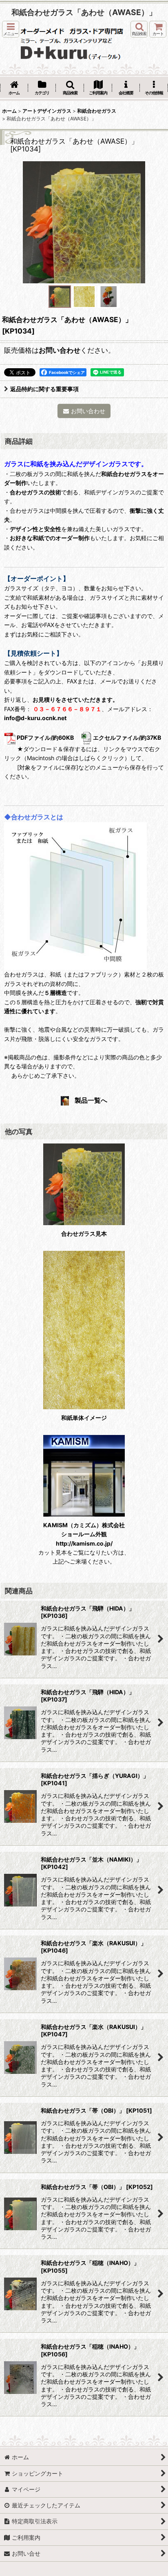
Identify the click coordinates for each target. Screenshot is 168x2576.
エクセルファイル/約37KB (127, 737)
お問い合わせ (60, 350)
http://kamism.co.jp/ (84, 1543)
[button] (11, 29)
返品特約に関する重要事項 (44, 389)
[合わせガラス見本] (84, 222)
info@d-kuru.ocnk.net (35, 718)
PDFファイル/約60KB (45, 737)
